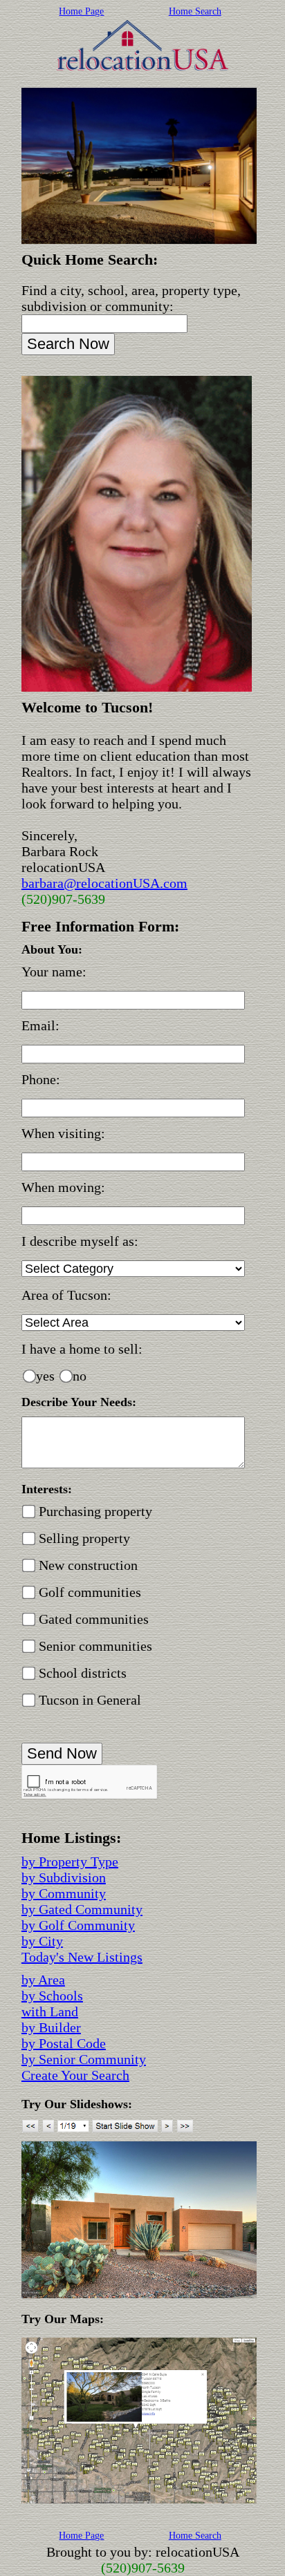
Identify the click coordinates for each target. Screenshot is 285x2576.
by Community (64, 1893)
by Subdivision (64, 1877)
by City (42, 1941)
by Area (43, 1980)
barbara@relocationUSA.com (104, 883)
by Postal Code (64, 2043)
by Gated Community (82, 1909)
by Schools (52, 1996)
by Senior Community (84, 2059)
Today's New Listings (82, 1957)
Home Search (195, 11)
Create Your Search (75, 2075)
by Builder (51, 2027)
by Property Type (70, 1862)
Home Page (81, 11)
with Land (50, 2011)
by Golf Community (78, 1925)
